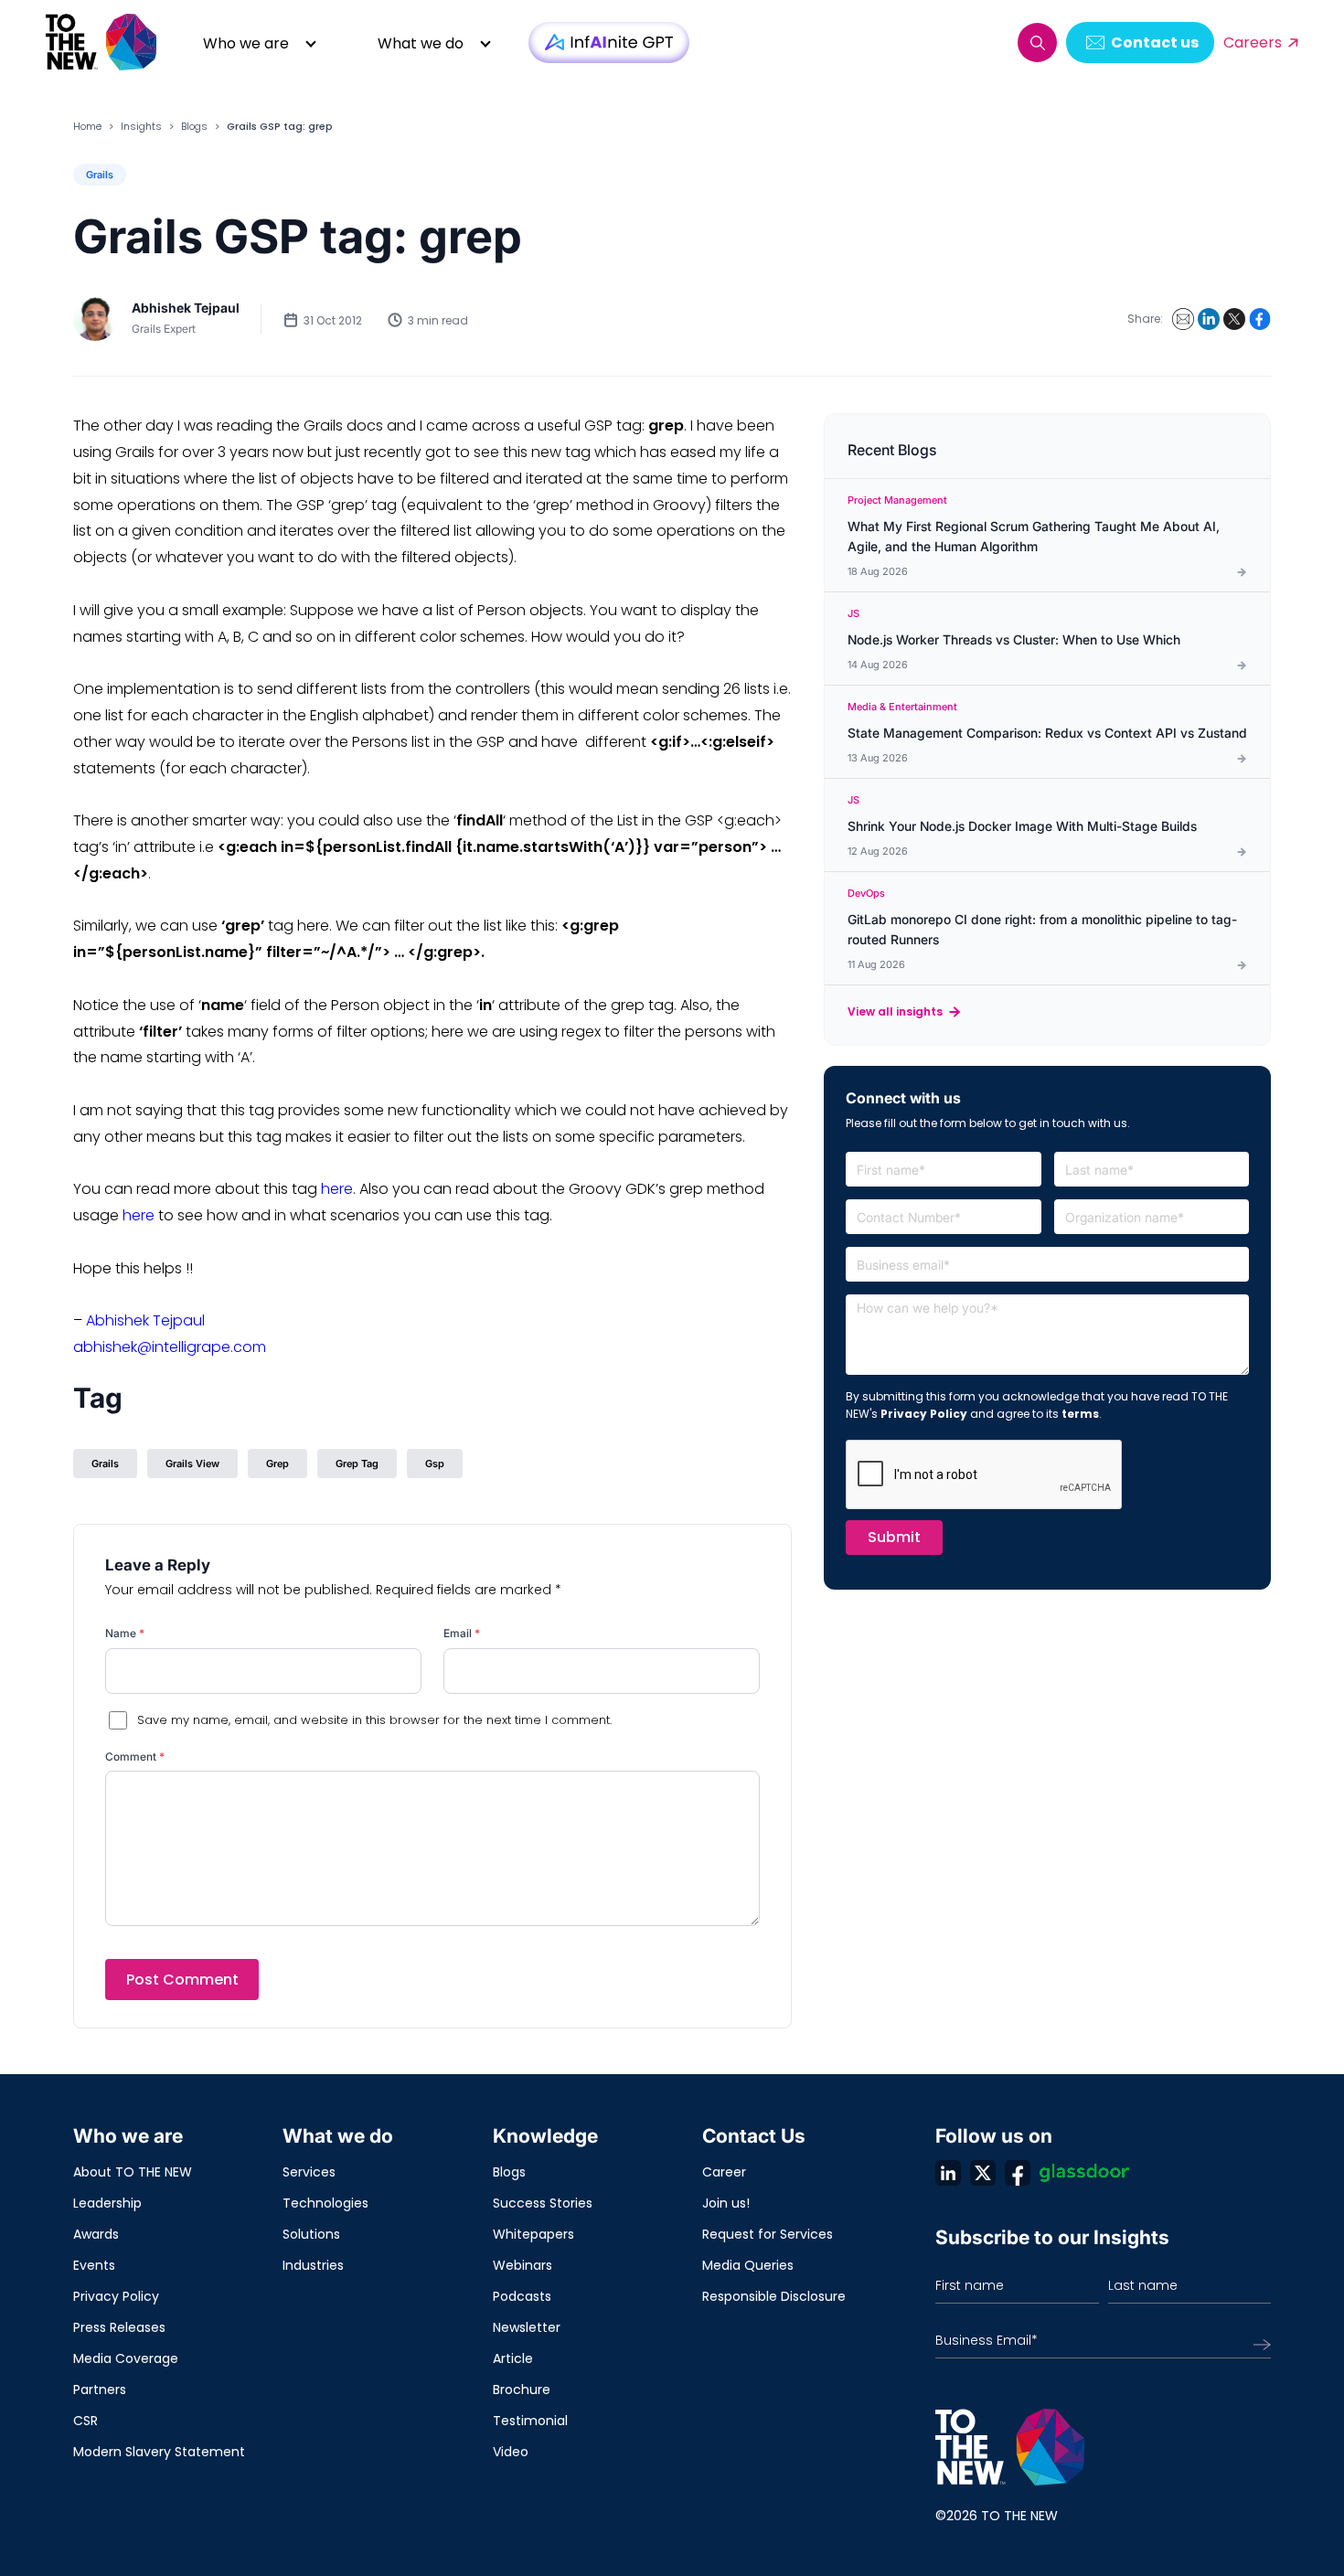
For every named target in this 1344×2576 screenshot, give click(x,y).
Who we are (246, 43)
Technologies (325, 2203)
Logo (102, 43)
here (337, 1189)
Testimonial (530, 2421)
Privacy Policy (924, 1414)
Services (309, 2172)
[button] (1037, 43)
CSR (85, 2421)
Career (724, 2172)
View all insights (895, 1011)
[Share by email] (1183, 319)
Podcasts (522, 2296)
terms (1080, 1414)
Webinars (523, 2265)
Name (125, 1633)
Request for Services (768, 2234)
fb (1018, 2173)
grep (277, 1464)
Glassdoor (1084, 2173)
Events (94, 2265)
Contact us (1155, 43)
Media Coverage (126, 2358)
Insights (141, 126)
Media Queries (748, 2265)
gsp (435, 1464)
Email (462, 1633)
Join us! (726, 2203)
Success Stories (543, 2203)
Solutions (311, 2234)
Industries (313, 2265)
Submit (894, 1537)
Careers (1253, 43)
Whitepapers (533, 2234)
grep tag (357, 1464)
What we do (421, 43)
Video (511, 2452)
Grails (100, 175)
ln (948, 2173)
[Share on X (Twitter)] (1234, 319)
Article (513, 2358)
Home (87, 126)
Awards (96, 2234)
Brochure (522, 2390)
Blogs (194, 126)
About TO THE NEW (133, 2172)
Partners (100, 2390)
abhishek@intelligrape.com (170, 1347)
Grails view (192, 1464)
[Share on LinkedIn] (1209, 319)
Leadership (107, 2203)
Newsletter (527, 2327)
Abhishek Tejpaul (186, 308)
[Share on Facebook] (1260, 319)
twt (983, 2173)
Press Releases (119, 2327)
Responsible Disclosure (774, 2296)
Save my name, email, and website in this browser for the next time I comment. (374, 1720)
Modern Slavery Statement (159, 2452)
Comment (135, 1756)
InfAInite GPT (609, 43)
